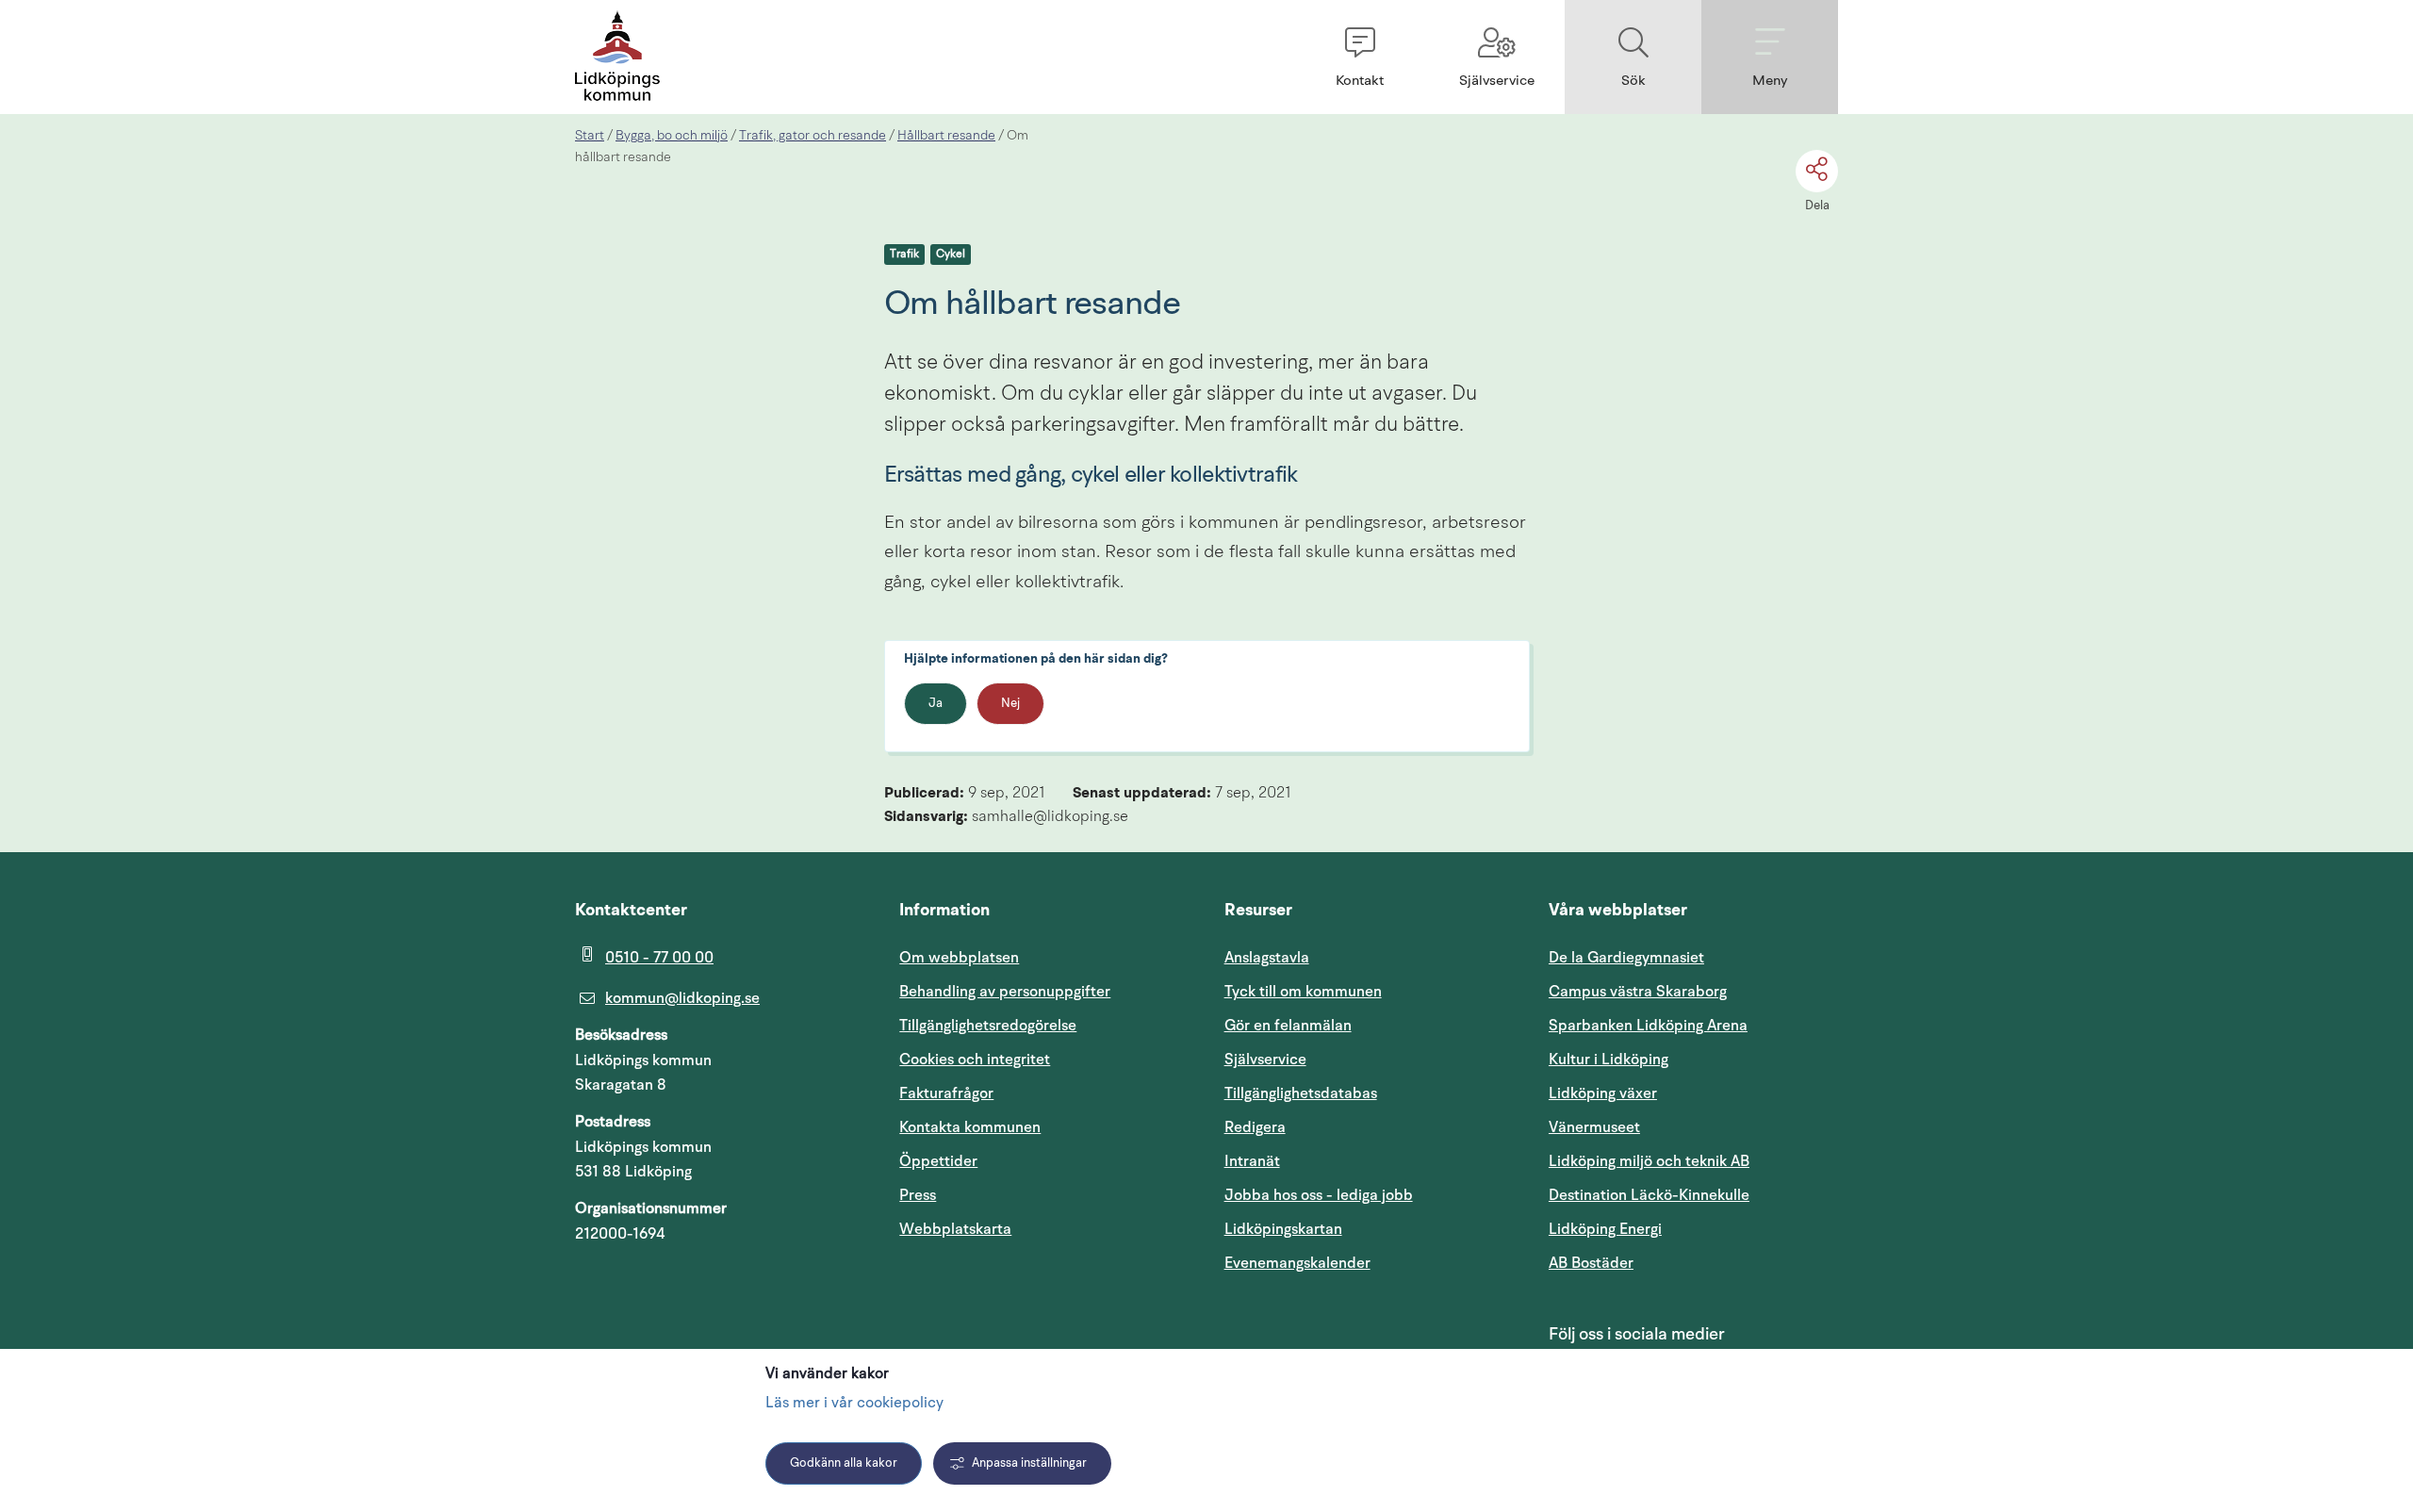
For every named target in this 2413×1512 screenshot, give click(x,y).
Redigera (1255, 1127)
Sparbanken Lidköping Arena (1648, 1026)
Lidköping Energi (1693, 1229)
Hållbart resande (946, 136)
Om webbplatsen (959, 958)
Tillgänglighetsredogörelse (988, 1026)
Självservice (1355, 1059)
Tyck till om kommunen (1369, 991)
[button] (1360, 57)
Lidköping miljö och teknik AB (1649, 1161)
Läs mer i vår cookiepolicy (854, 1404)
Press (918, 1195)
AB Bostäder (1681, 1263)
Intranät (1342, 1161)
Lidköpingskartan (1369, 1229)
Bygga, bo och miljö (672, 136)
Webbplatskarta (955, 1229)
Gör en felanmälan (1288, 1026)
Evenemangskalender (1369, 1263)
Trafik (904, 255)
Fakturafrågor (946, 1093)
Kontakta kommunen (970, 1127)
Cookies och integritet (975, 1060)
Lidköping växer (1603, 1093)
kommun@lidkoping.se (682, 998)
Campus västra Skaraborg (1638, 992)
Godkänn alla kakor (844, 1463)
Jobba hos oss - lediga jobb (1319, 1195)
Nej (1010, 704)
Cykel (951, 255)
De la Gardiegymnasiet (1626, 958)
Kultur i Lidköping (1609, 1060)
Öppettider (938, 1161)
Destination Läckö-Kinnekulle (1693, 1195)
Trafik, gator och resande (813, 136)
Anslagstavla (1267, 958)
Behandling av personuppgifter (1005, 992)
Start (590, 136)
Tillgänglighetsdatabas (1369, 1093)
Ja (936, 704)
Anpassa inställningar (1029, 1463)
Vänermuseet (1594, 1127)
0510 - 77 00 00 (659, 958)
